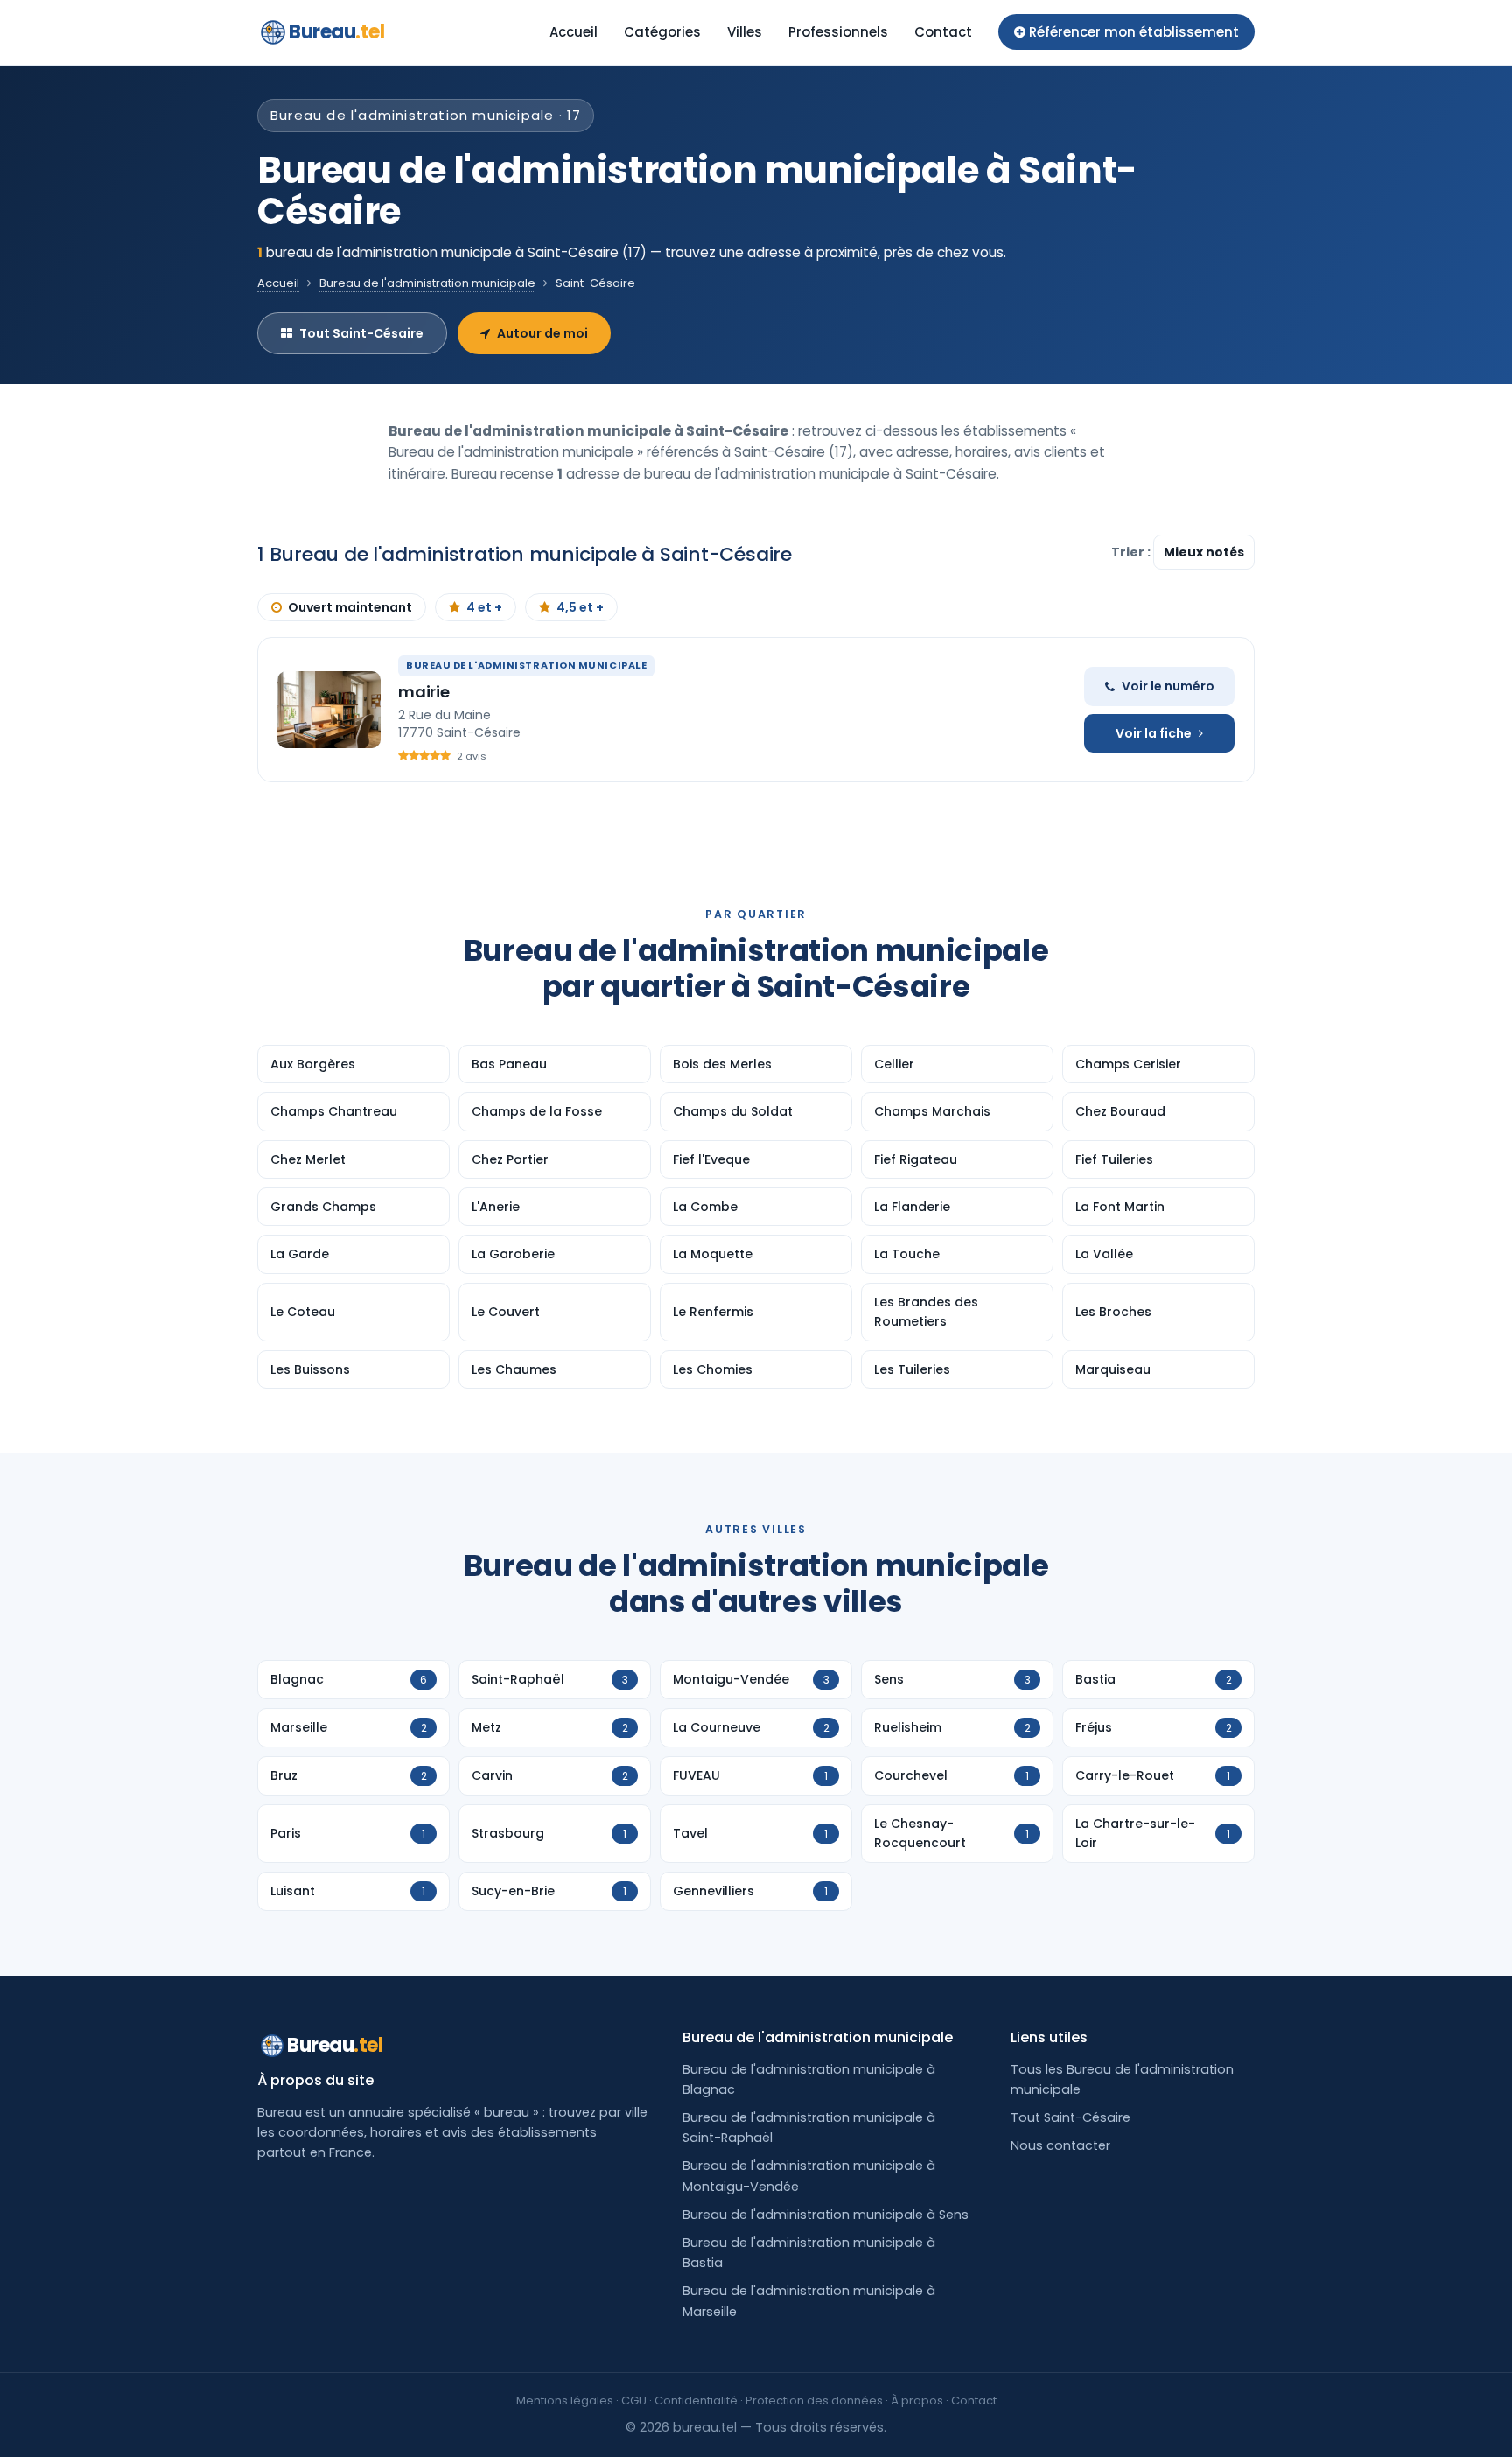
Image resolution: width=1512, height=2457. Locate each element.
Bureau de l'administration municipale (427, 283)
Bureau (337, 32)
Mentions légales (565, 2401)
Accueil (574, 32)
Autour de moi (542, 333)
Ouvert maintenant (350, 607)
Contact (943, 32)
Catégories (662, 32)
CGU (634, 2401)
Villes (745, 32)
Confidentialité (696, 2401)
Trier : (1132, 552)
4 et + (484, 607)
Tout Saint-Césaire (361, 333)
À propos (917, 2401)
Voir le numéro (1168, 686)
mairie (424, 692)
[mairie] (329, 710)
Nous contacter (1060, 2145)
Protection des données (814, 2401)
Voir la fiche (1154, 733)
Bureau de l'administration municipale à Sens (826, 2215)
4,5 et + (580, 607)
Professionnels (838, 32)
